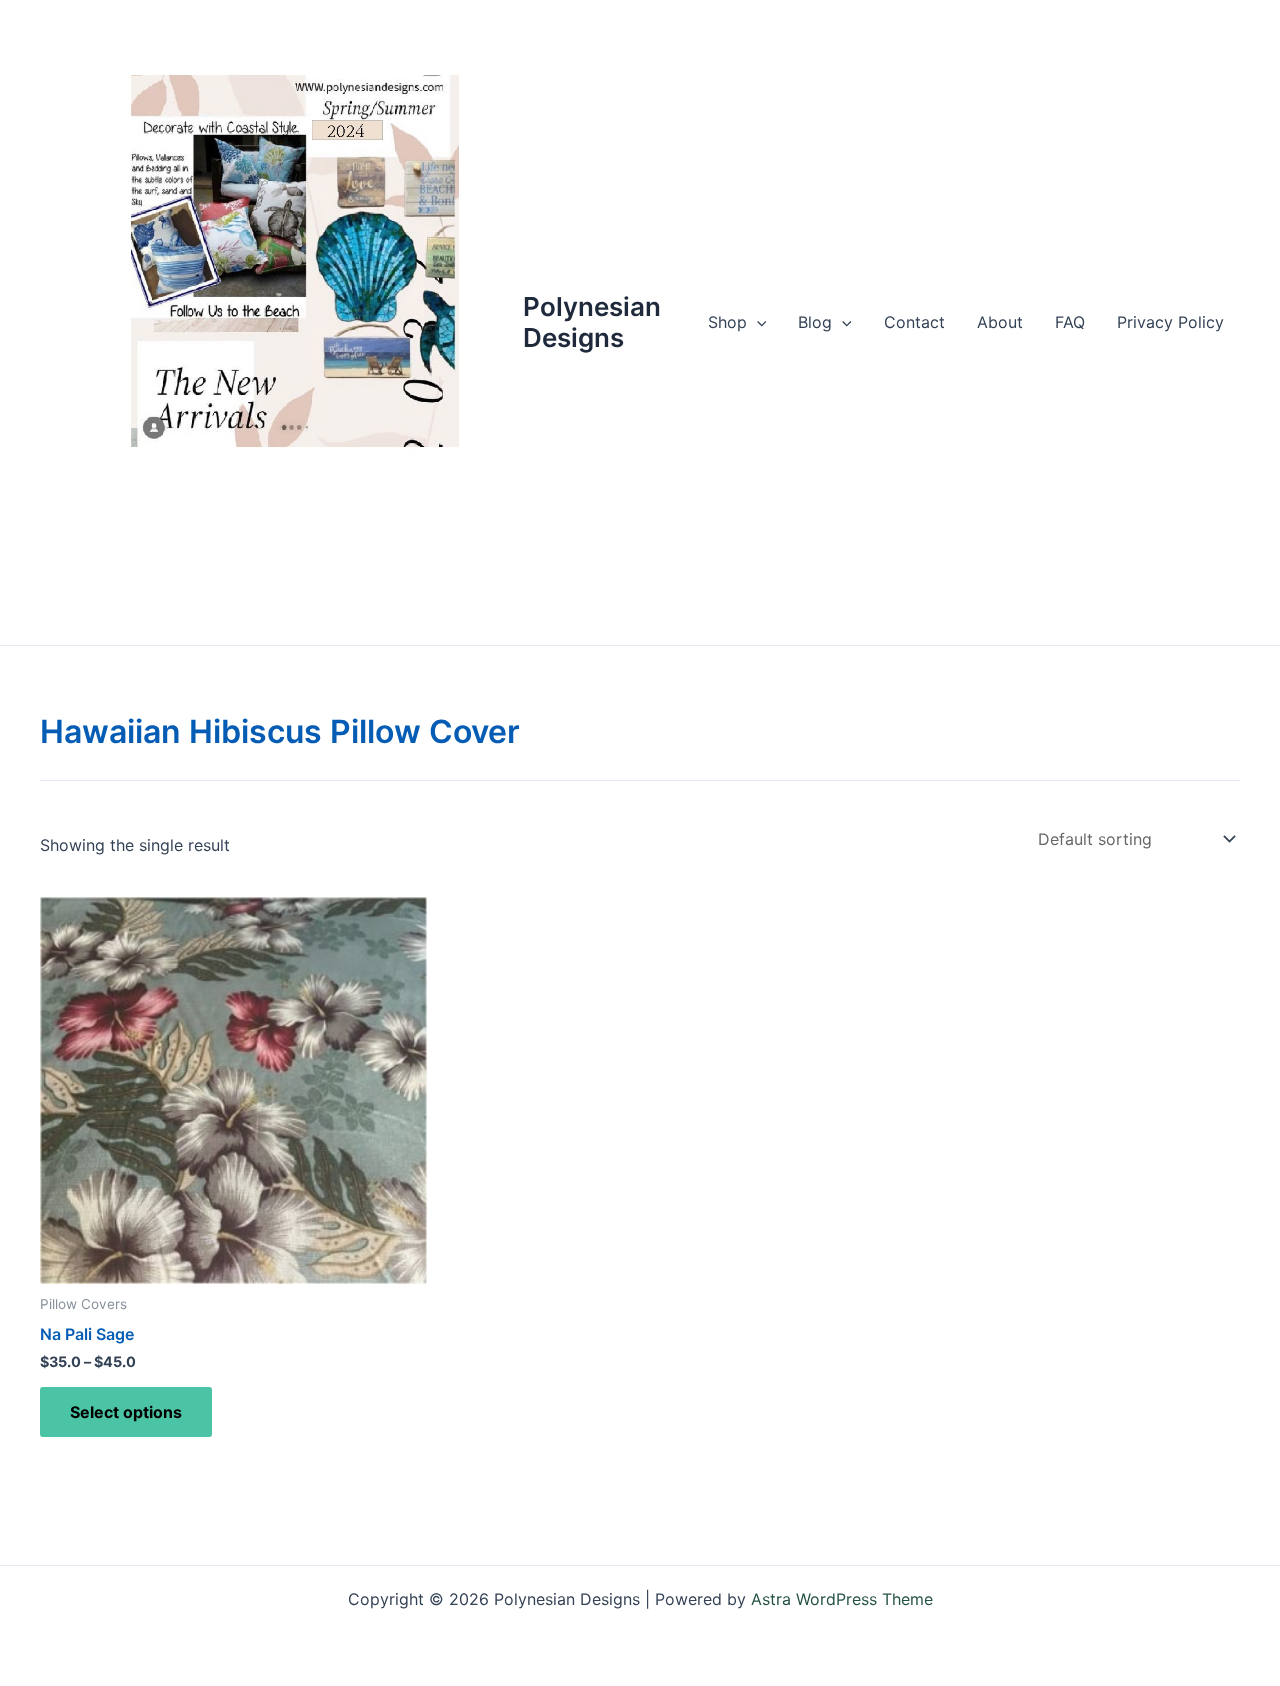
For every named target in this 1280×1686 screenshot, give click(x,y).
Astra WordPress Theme (842, 1599)
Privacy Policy (1170, 322)
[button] (757, 322)
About (1000, 322)
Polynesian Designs (592, 322)
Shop (727, 322)
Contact (914, 322)
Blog (815, 322)
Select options (126, 1412)
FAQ (1070, 322)
